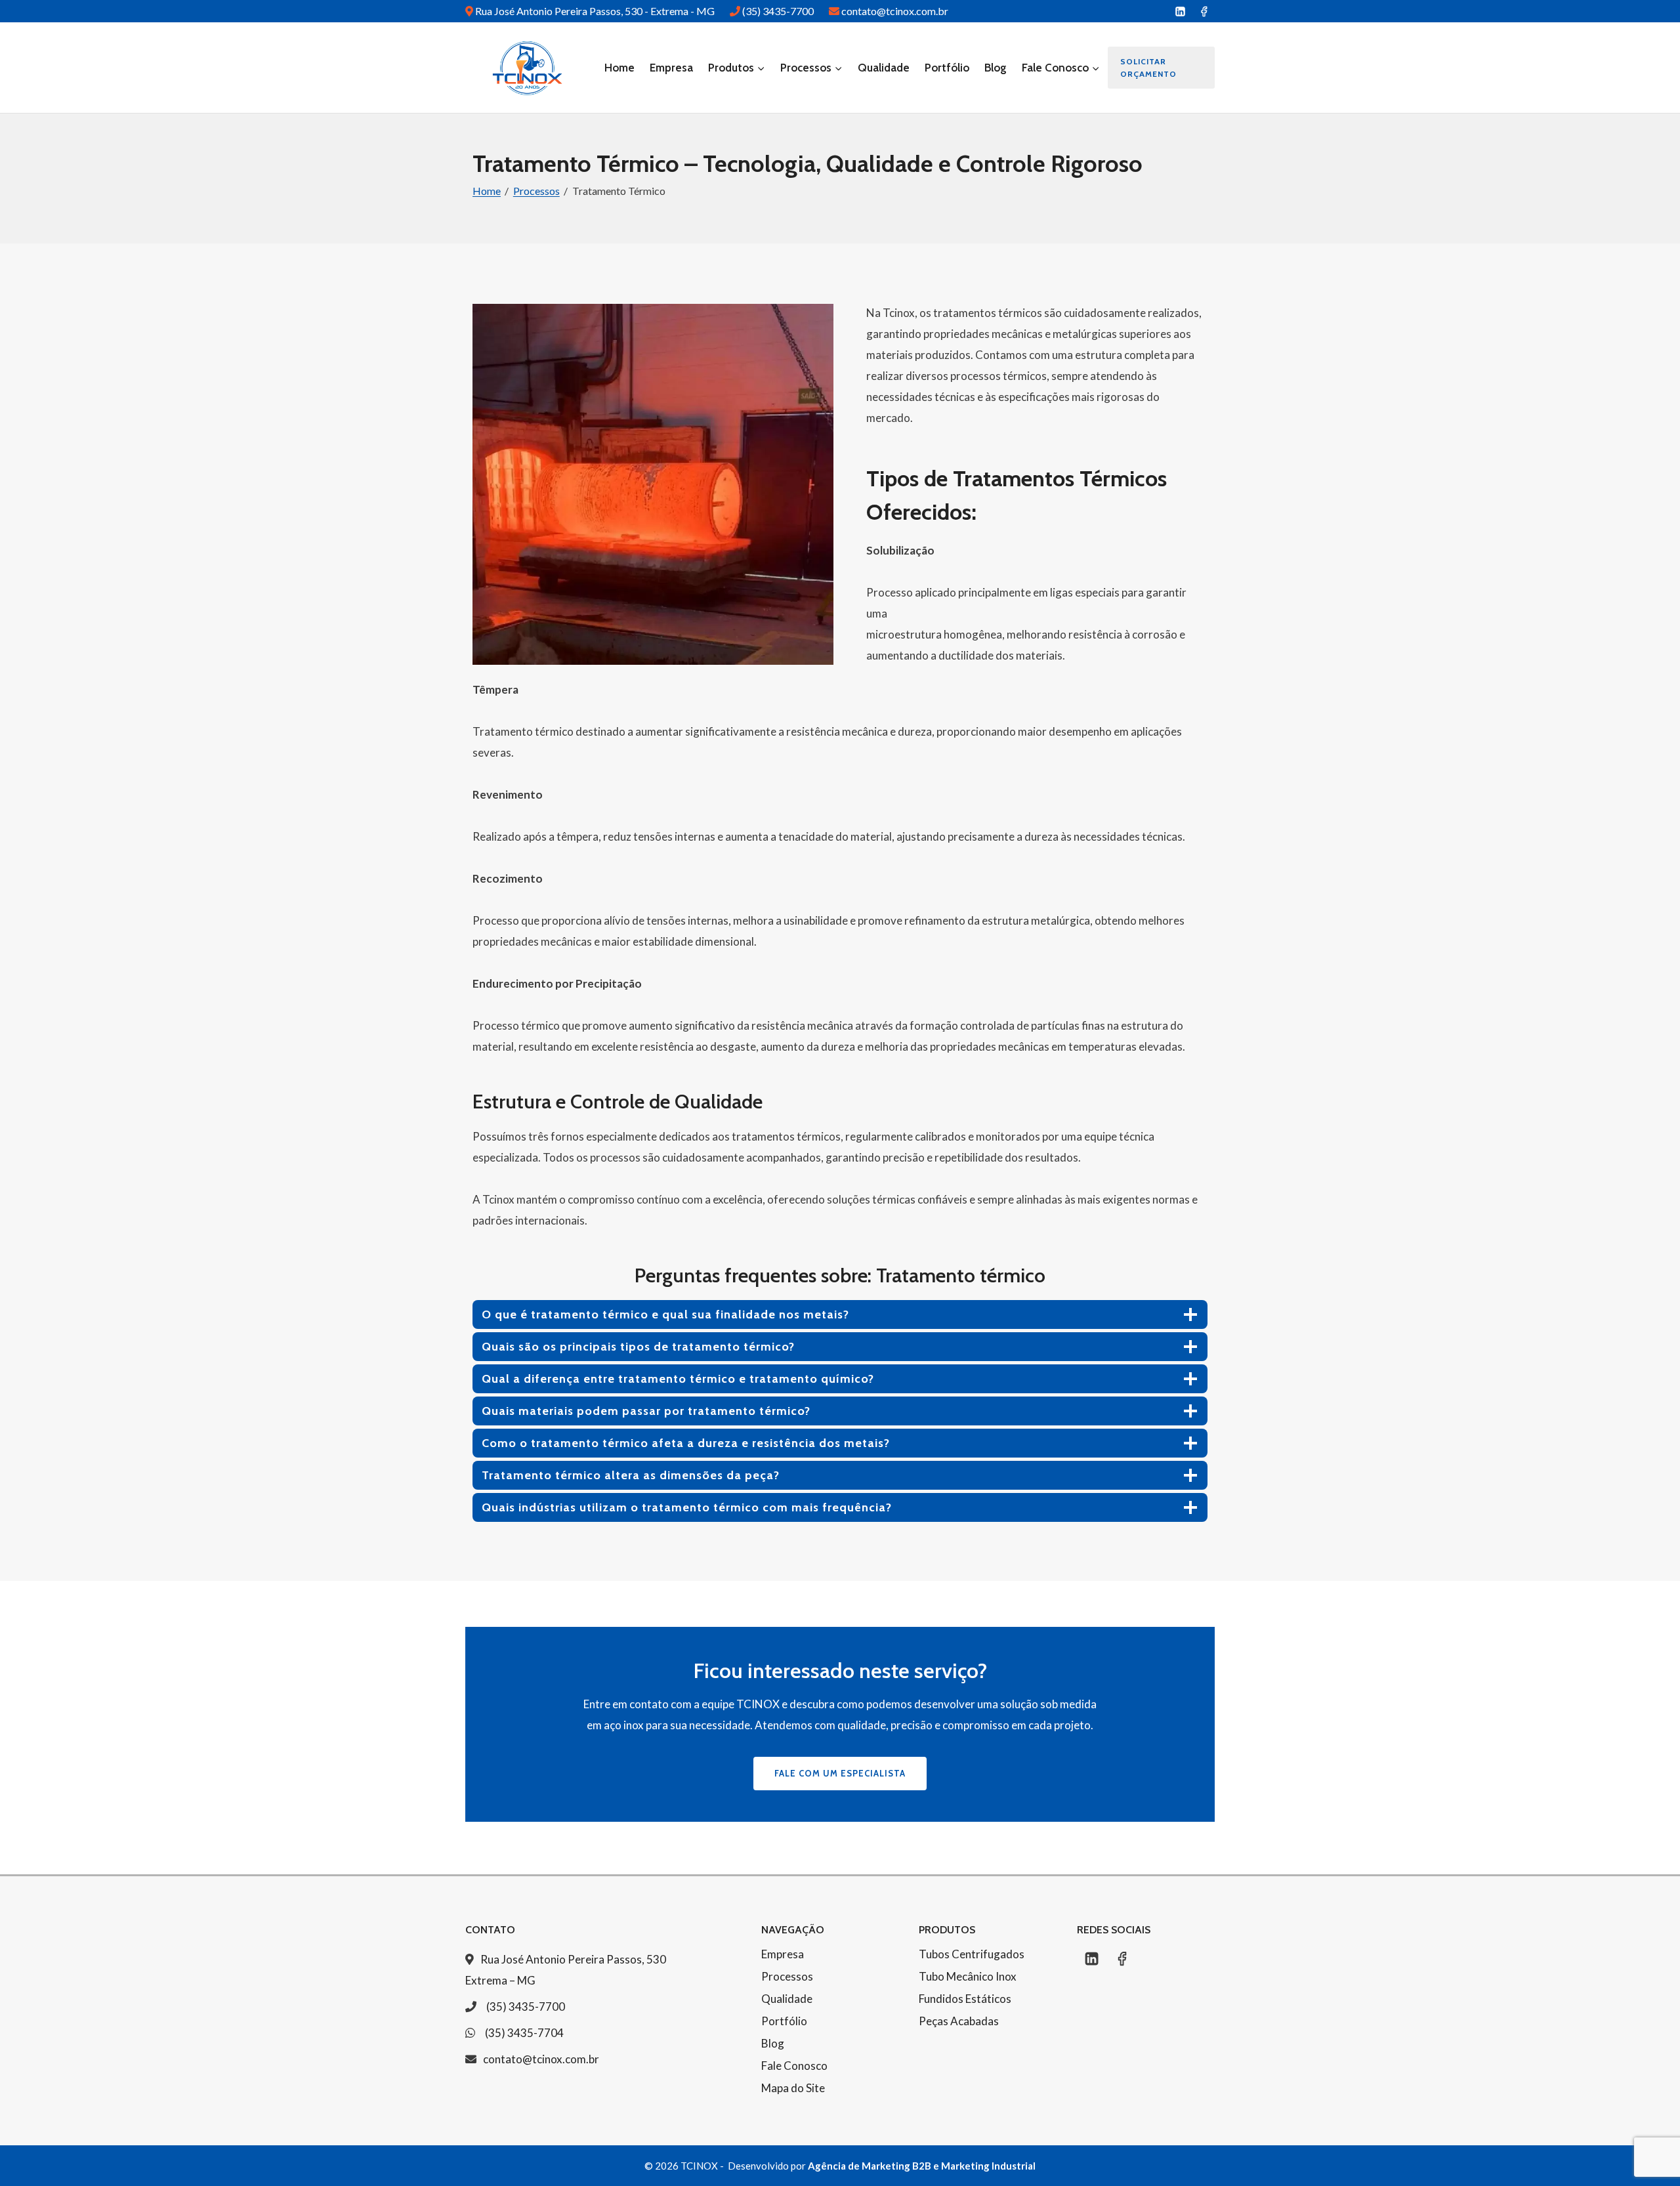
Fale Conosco (794, 2066)
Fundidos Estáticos (965, 1999)
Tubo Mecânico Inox (968, 1976)
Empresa (671, 68)
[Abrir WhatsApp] (1647, 2153)
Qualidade (884, 68)
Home (619, 68)
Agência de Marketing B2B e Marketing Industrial (922, 2166)
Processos (787, 1976)
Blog (996, 68)
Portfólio (947, 68)
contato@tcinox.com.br (895, 11)
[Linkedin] (1180, 11)
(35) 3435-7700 (779, 11)
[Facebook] (1204, 11)
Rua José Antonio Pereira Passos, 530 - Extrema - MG (596, 11)
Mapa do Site (793, 2088)
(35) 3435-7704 (524, 2033)
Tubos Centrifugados (972, 1954)
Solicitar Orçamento (1148, 68)
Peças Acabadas (959, 2021)
